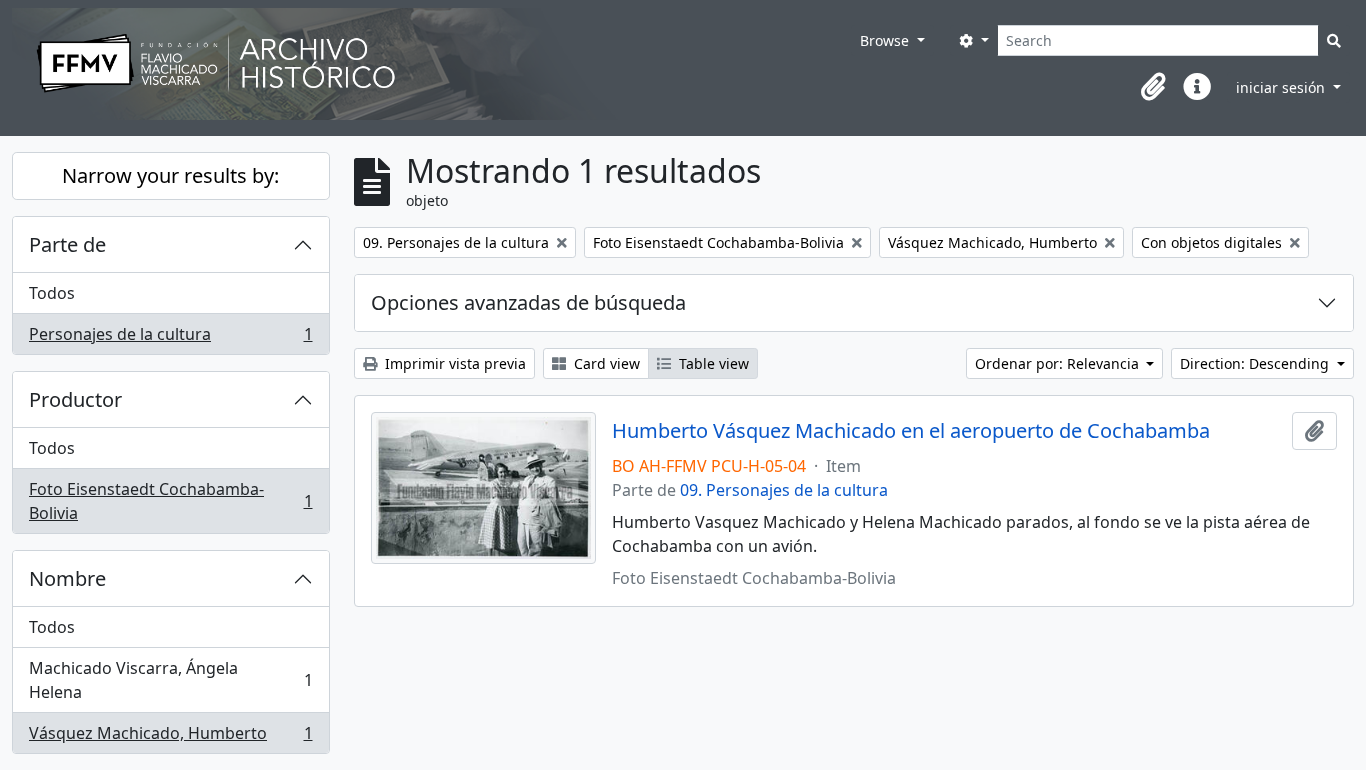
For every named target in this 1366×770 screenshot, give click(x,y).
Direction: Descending (1256, 363)
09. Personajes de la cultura (784, 490)
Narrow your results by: (170, 175)
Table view (712, 363)
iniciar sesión (1282, 87)
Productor (75, 399)
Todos (52, 293)
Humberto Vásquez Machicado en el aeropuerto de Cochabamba (911, 431)
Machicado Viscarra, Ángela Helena (170, 680)
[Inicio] (431, 64)
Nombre (67, 578)
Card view (605, 363)
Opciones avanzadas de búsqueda (528, 302)
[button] (1153, 87)
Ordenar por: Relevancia (1059, 363)
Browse (886, 40)
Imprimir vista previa (453, 363)
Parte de (67, 244)
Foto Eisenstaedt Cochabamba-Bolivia (170, 501)
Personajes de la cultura (170, 338)
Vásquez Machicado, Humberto (170, 737)
